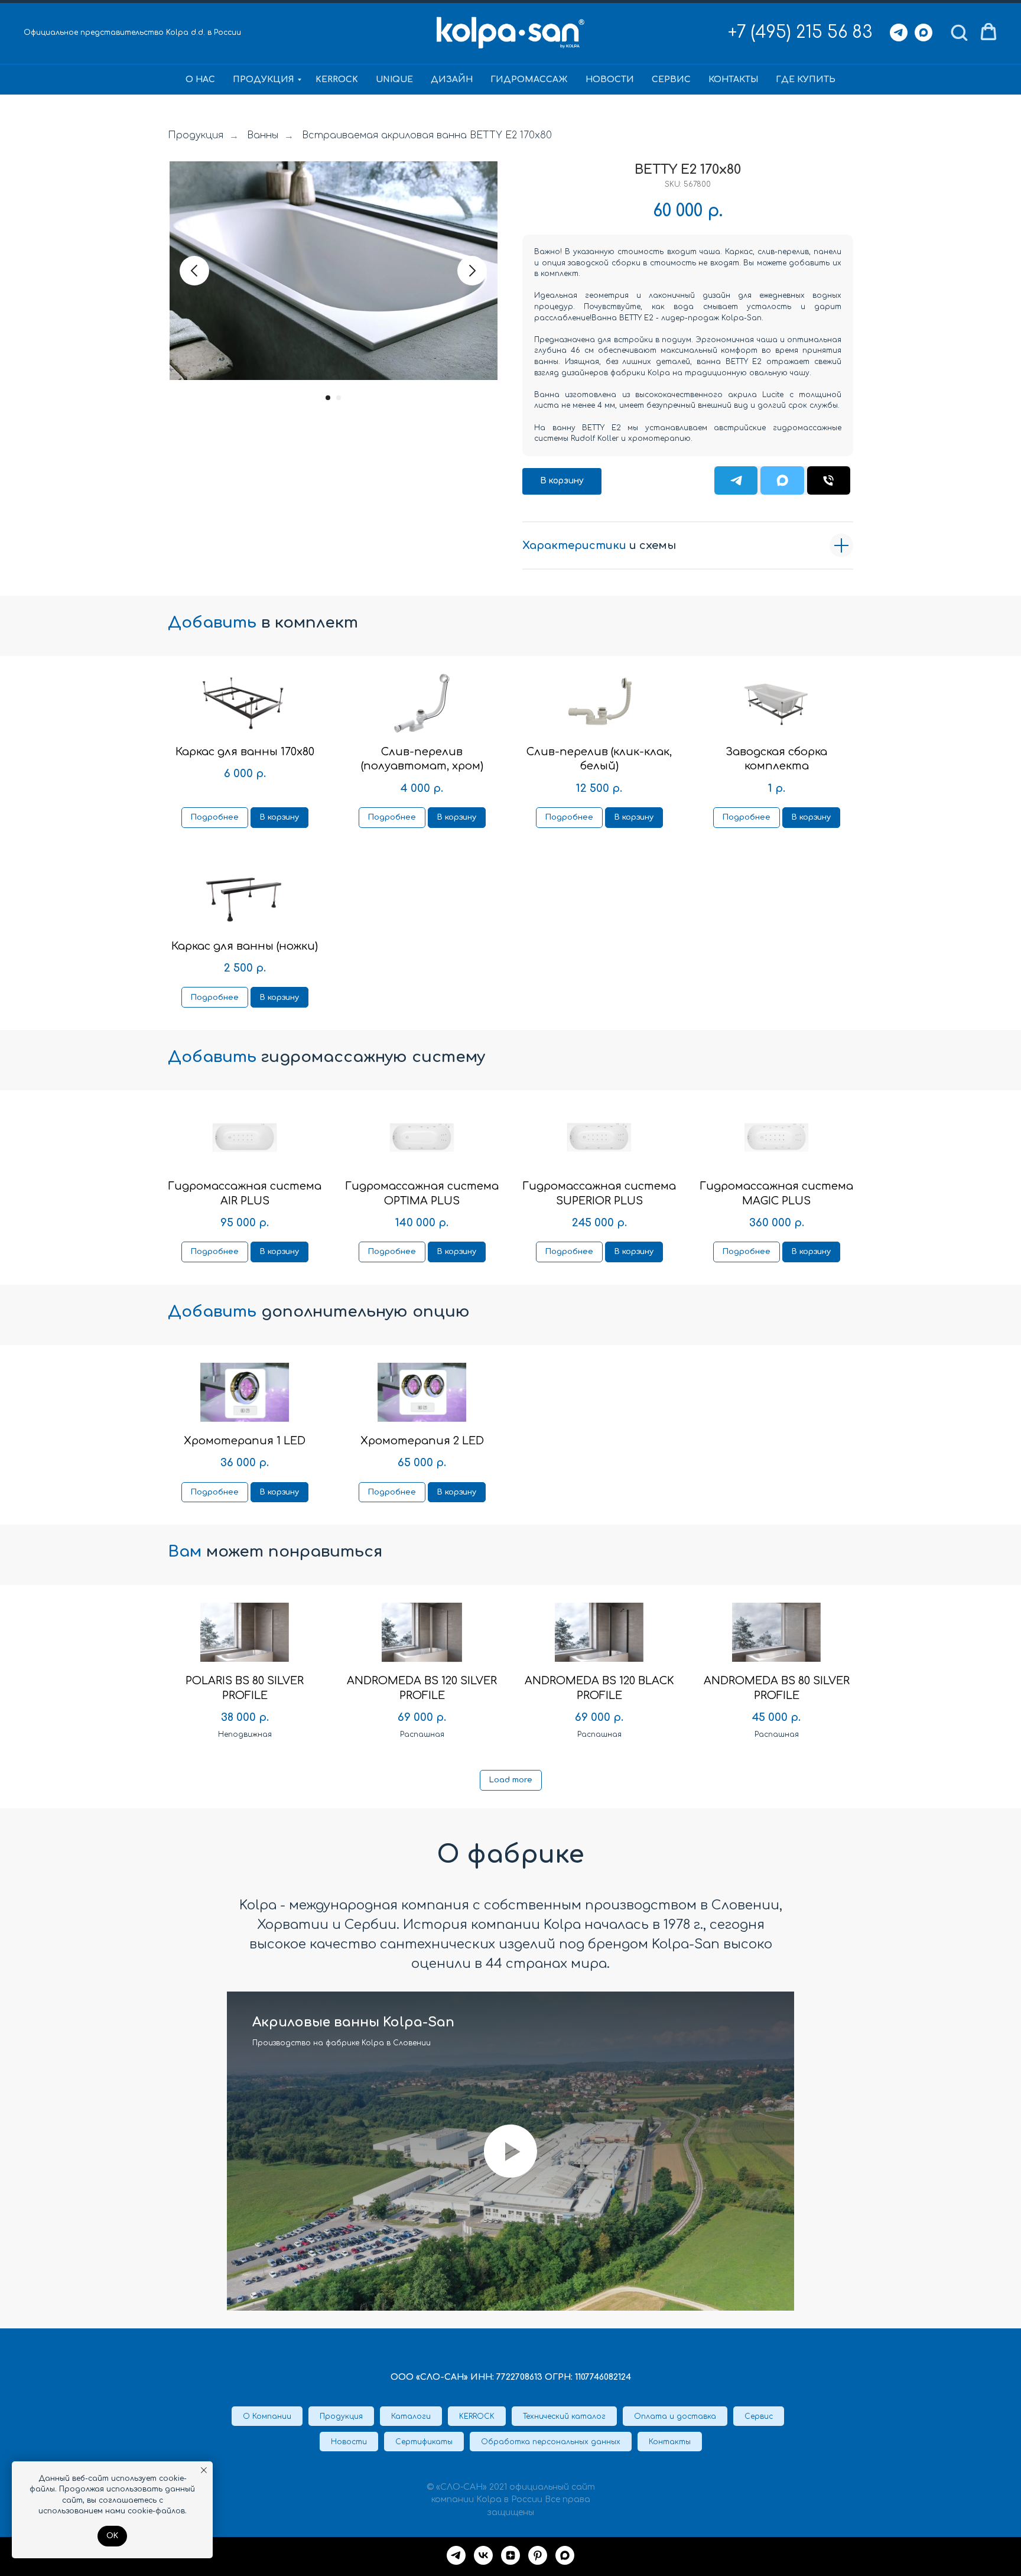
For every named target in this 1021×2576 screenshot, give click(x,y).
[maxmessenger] (565, 2555)
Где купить (806, 79)
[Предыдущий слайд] (194, 271)
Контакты (733, 79)
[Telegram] (899, 33)
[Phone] (829, 480)
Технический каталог (564, 2416)
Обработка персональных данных (551, 2442)
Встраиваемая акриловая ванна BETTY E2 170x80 (427, 135)
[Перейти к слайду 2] (339, 398)
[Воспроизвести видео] (510, 2151)
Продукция (264, 79)
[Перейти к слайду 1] (328, 398)
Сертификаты (424, 2442)
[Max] (924, 33)
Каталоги (411, 2416)
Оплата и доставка (675, 2416)
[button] (959, 32)
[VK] (483, 2555)
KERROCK (337, 79)
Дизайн (452, 79)
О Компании (267, 2416)
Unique (394, 79)
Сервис (671, 79)
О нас (200, 79)
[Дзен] (510, 2555)
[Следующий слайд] (472, 271)
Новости (610, 79)
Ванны (263, 135)
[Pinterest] (538, 2555)
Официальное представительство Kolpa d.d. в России (132, 33)
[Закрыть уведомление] (204, 2470)
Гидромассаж (529, 79)
